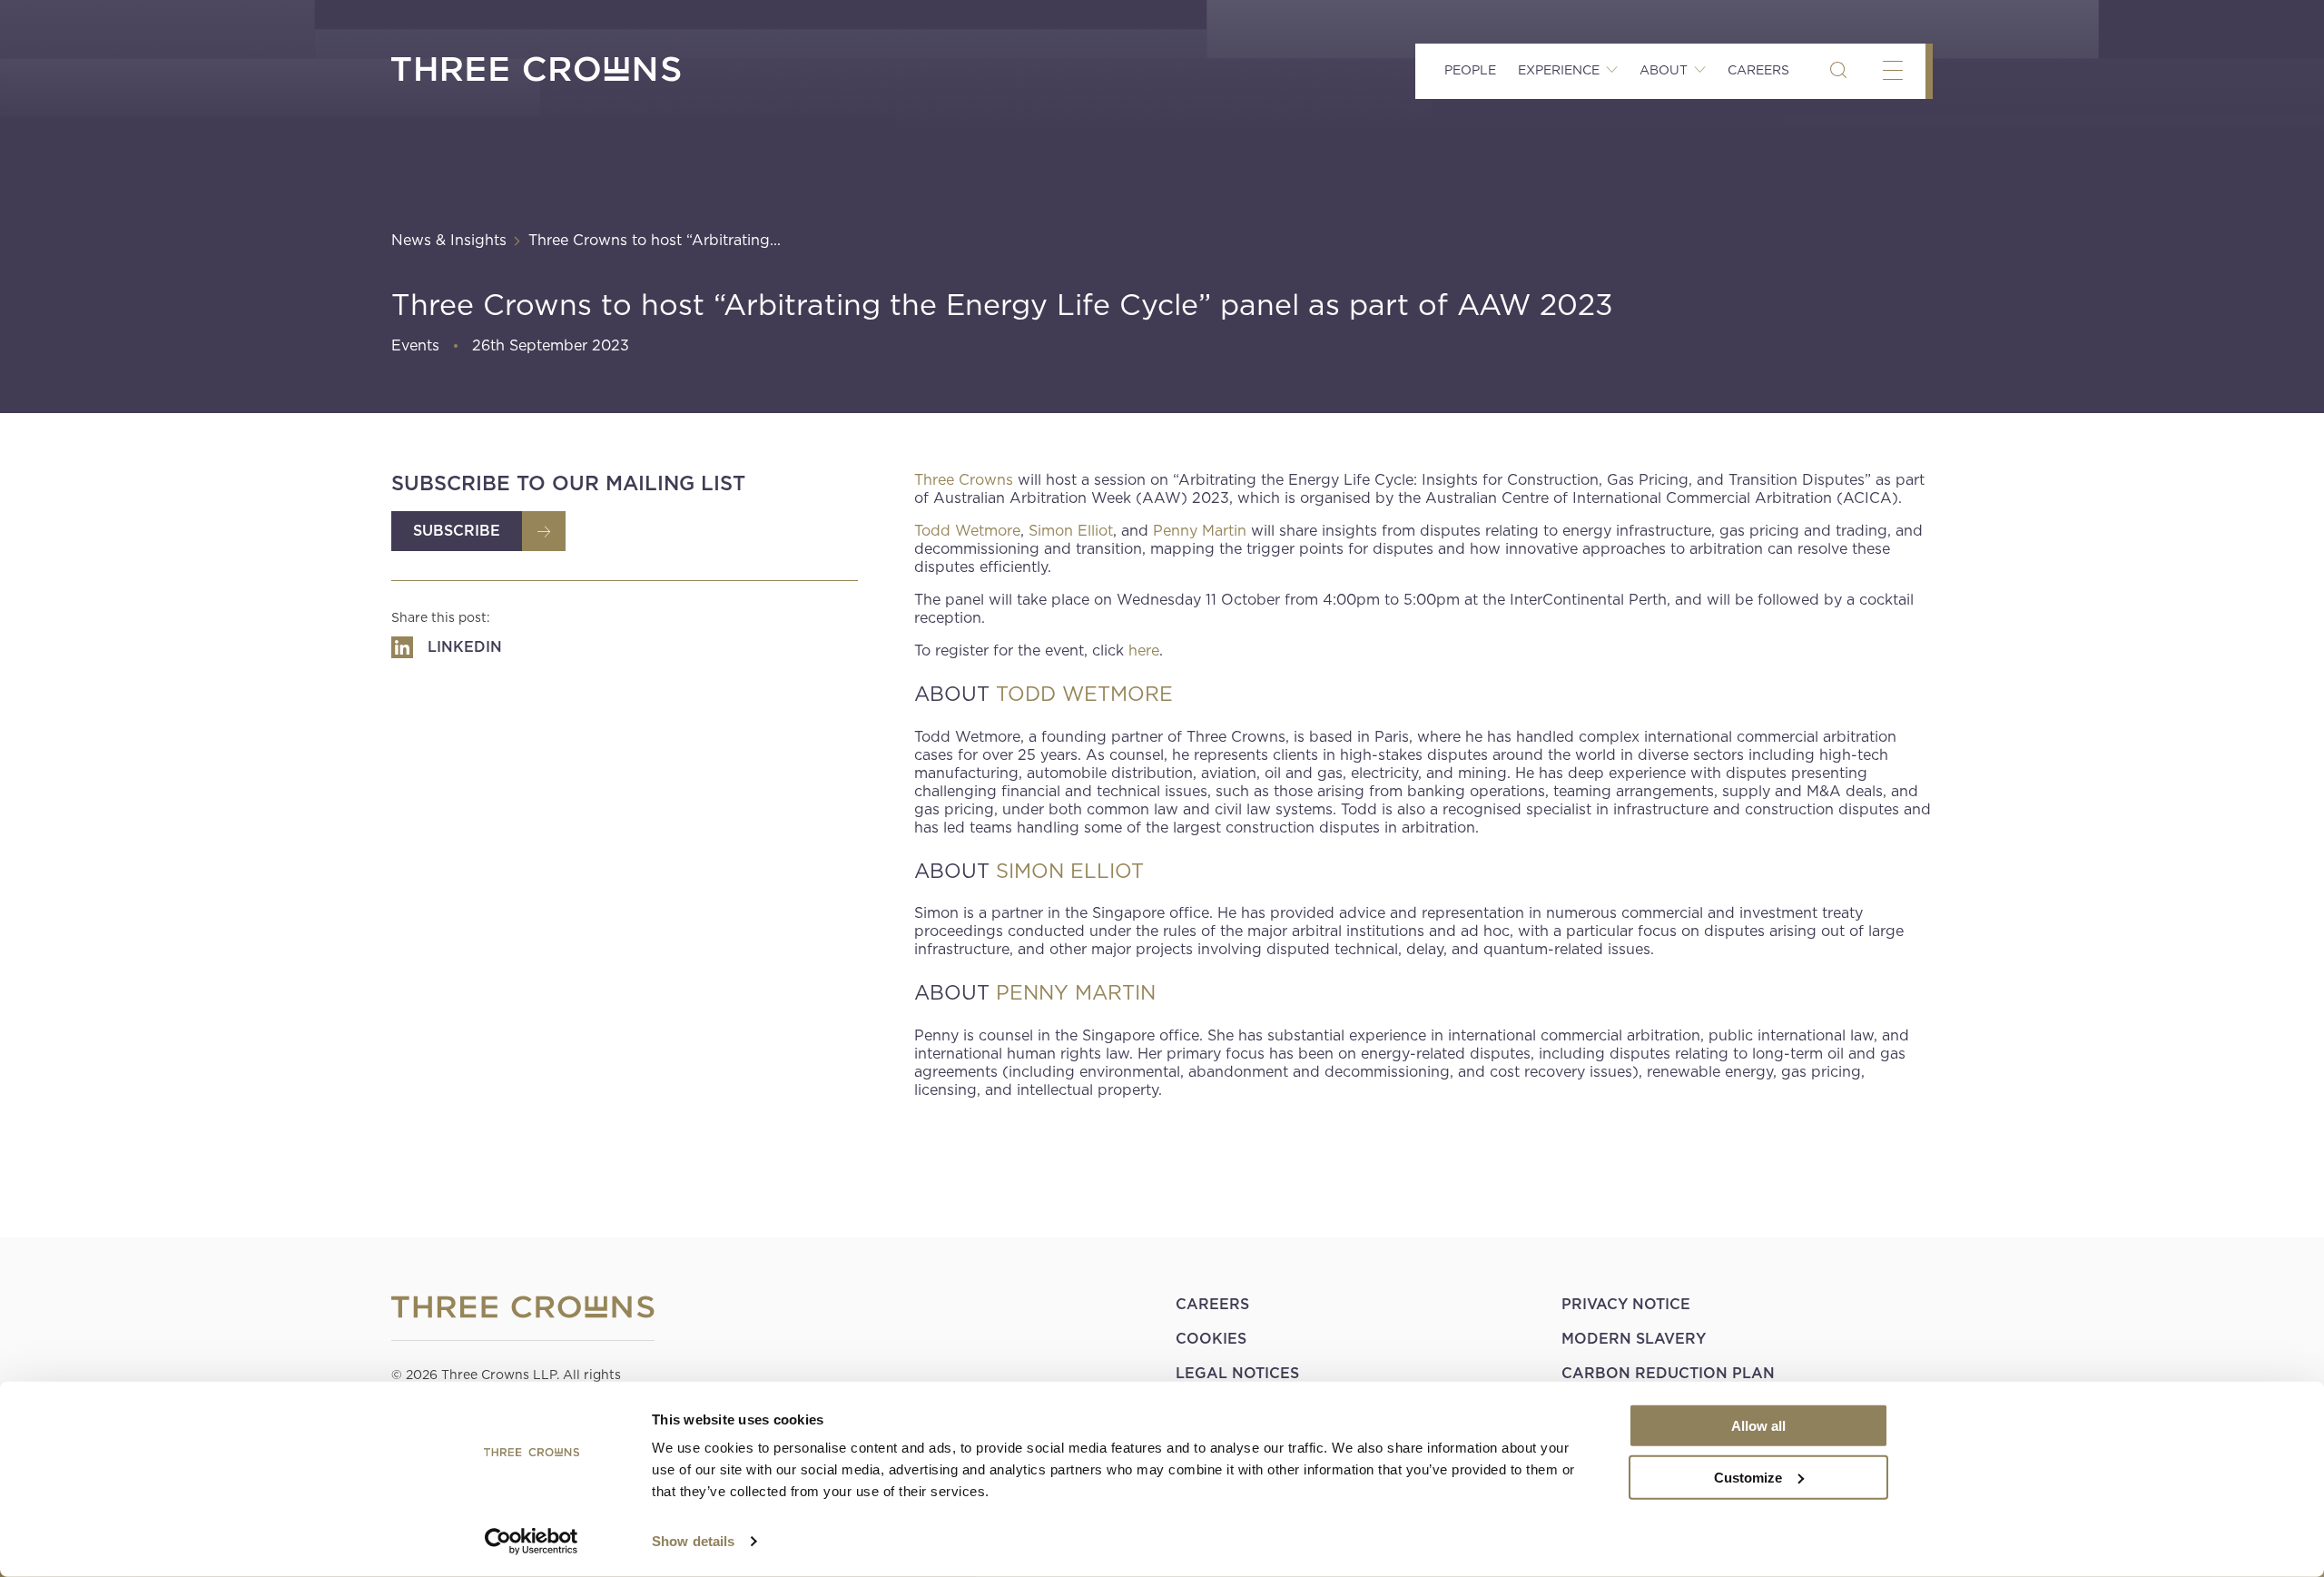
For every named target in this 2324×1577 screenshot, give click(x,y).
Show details (693, 1541)
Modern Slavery (1634, 1339)
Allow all (1758, 1426)
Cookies (1211, 1339)
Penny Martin (1200, 531)
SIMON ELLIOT (1070, 871)
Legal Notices (1237, 1373)
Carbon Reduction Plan (1668, 1373)
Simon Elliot (1071, 531)
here (1144, 651)
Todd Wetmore (967, 531)
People (1470, 70)
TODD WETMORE (1084, 694)
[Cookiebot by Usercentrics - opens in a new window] (532, 1542)
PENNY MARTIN (1076, 992)
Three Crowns (964, 480)
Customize (1748, 1477)
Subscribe (457, 531)
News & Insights (449, 240)
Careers (1758, 70)
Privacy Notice (1626, 1304)
